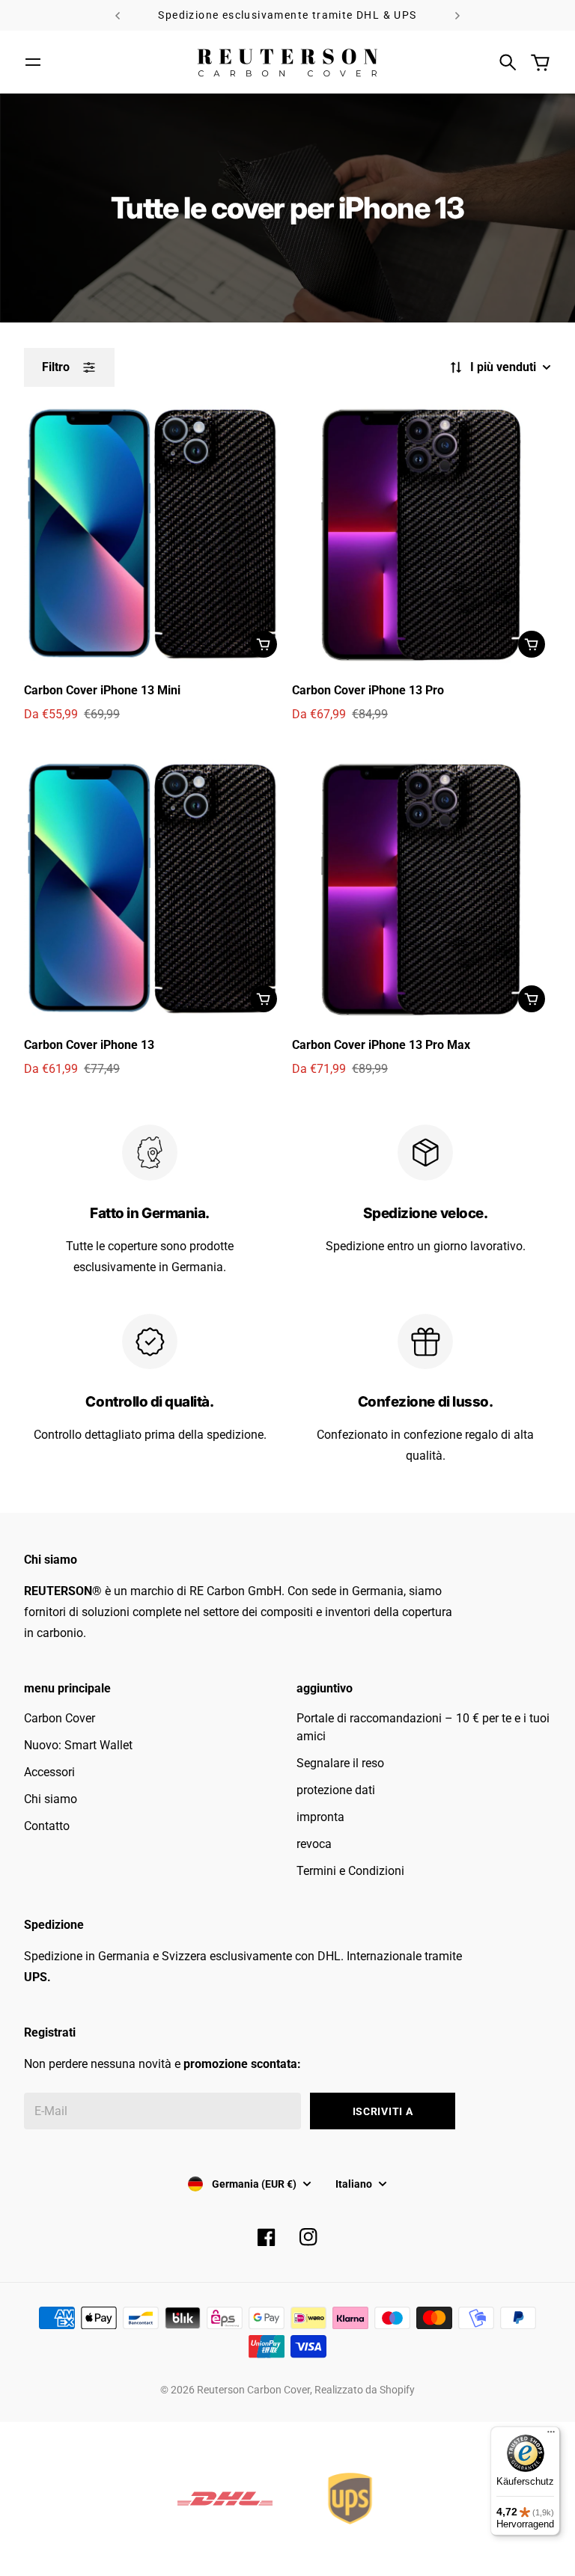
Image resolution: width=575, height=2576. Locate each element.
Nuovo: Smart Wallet (78, 1745)
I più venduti (503, 367)
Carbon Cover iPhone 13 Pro (368, 690)
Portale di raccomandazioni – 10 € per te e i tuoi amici (423, 1727)
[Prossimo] (457, 15)
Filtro (56, 367)
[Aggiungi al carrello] (264, 644)
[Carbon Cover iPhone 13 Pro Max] (422, 889)
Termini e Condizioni (350, 1871)
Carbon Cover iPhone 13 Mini (102, 690)
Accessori (49, 1772)
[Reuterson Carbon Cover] (287, 62)
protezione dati (336, 1790)
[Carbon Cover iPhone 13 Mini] (153, 534)
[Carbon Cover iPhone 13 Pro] (422, 534)
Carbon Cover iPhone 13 (89, 1045)
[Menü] (551, 2435)
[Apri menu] (33, 62)
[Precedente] (118, 15)
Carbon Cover (60, 1718)
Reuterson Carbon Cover (253, 2390)
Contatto (47, 1826)
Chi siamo (51, 1799)
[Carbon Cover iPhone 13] (153, 889)
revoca (314, 1844)
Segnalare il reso (340, 1763)
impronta (320, 1817)
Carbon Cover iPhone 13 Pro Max (381, 1045)
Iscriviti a (383, 2111)
